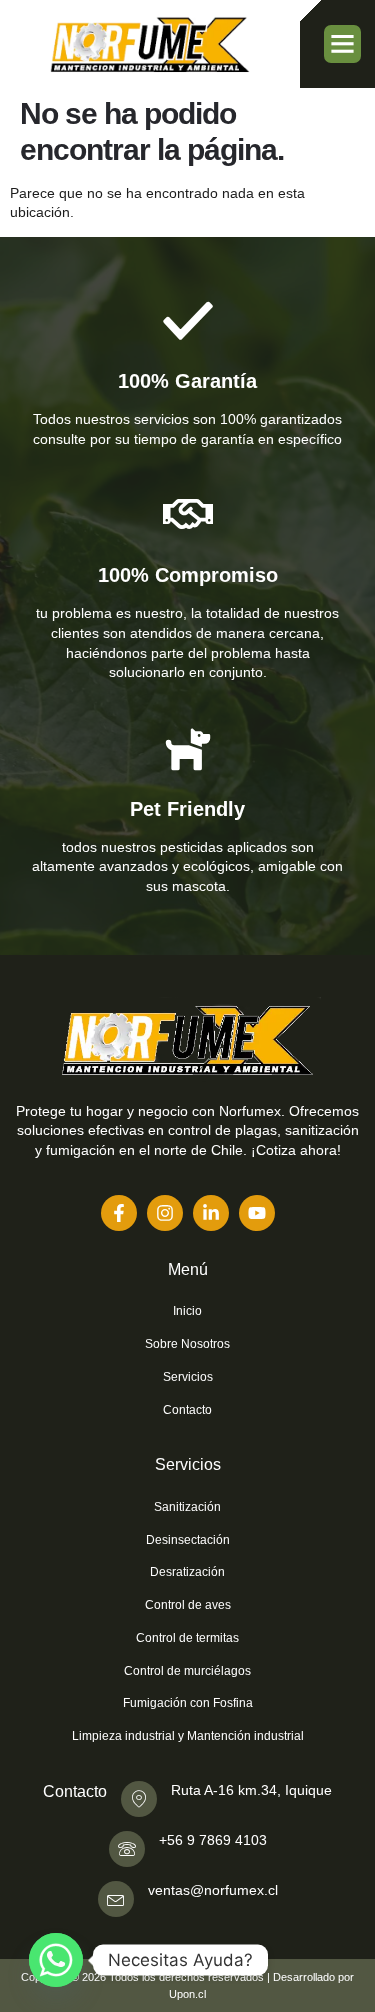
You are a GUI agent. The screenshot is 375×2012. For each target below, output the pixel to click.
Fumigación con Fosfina (188, 1703)
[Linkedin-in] (211, 1213)
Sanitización (187, 1507)
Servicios (188, 1377)
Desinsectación (188, 1540)
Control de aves (188, 1605)
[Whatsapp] (56, 1960)
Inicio (187, 1311)
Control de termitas (187, 1638)
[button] (343, 44)
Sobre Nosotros (187, 1344)
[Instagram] (165, 1213)
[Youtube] (257, 1213)
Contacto (187, 1410)
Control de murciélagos (187, 1671)
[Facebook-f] (119, 1213)
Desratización (187, 1572)
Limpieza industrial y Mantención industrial (188, 1736)
